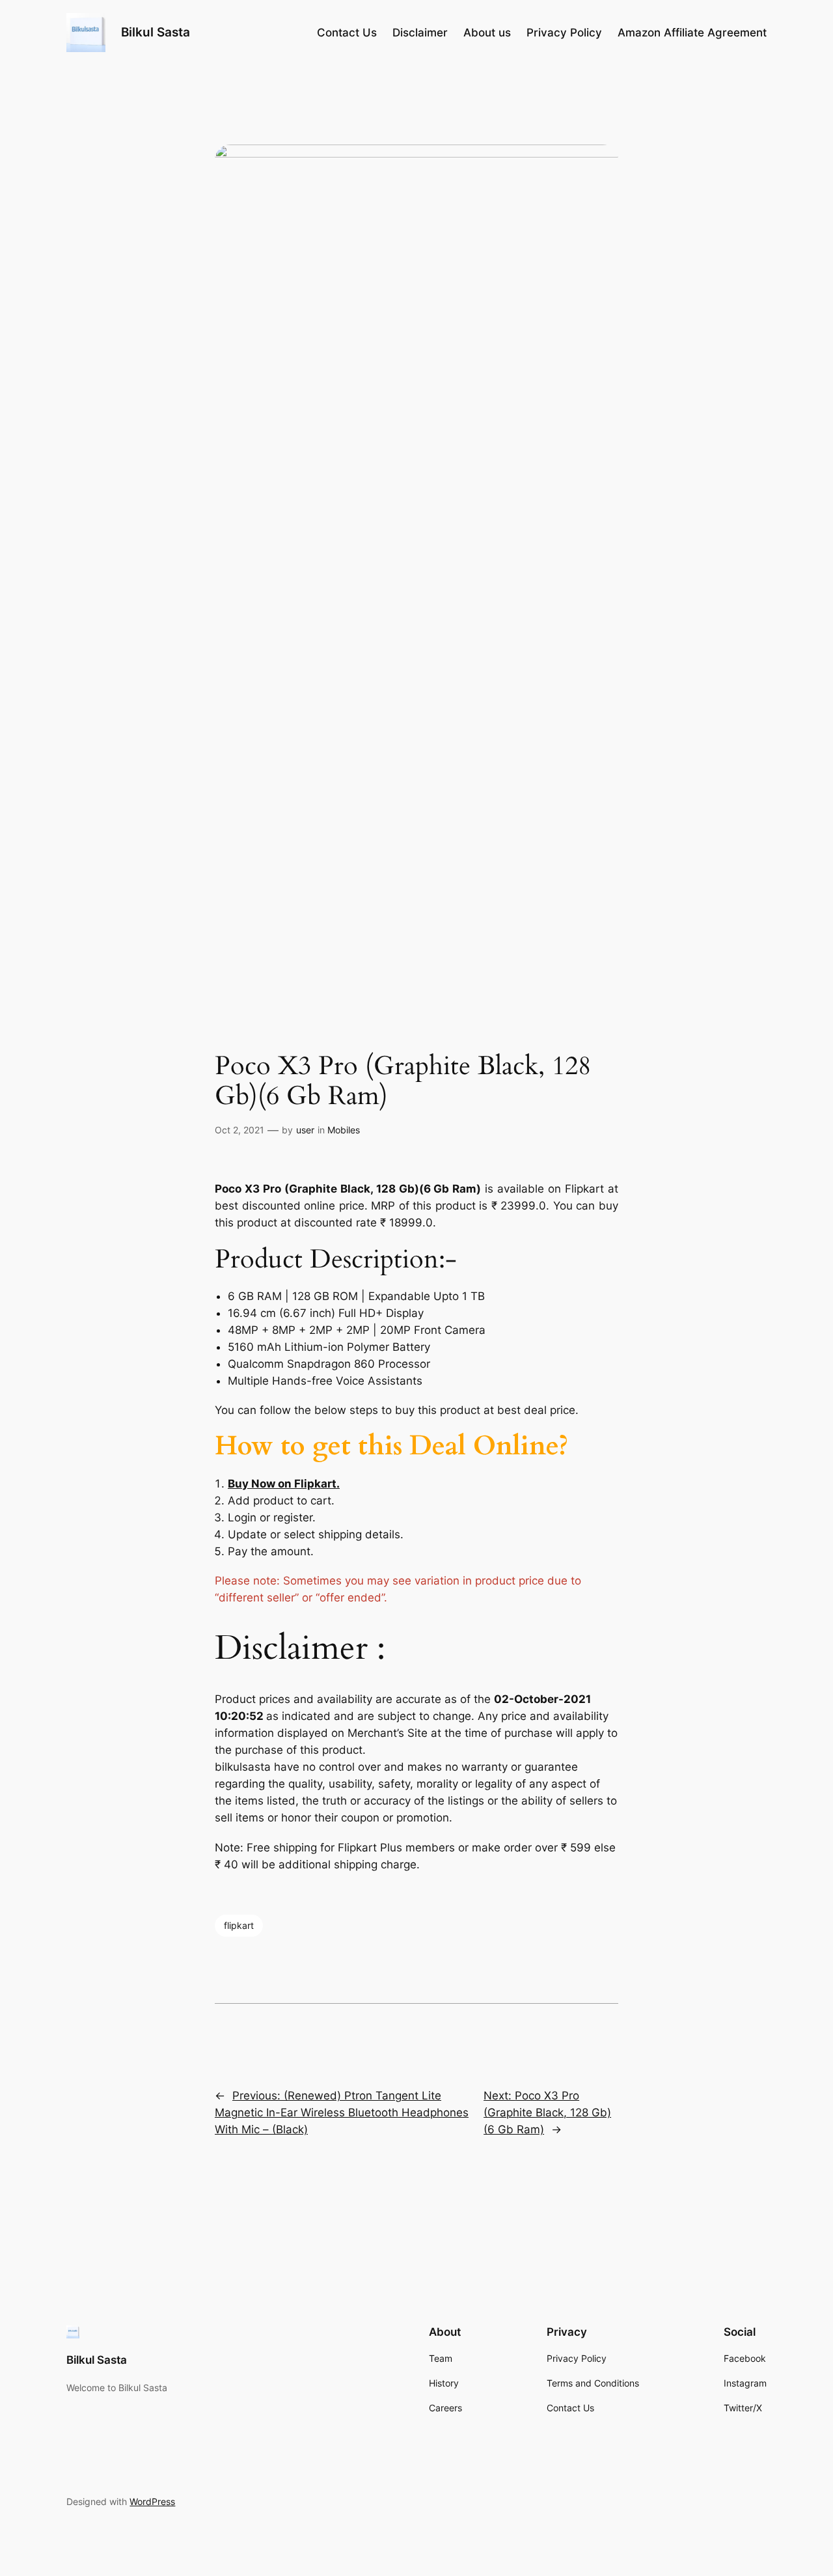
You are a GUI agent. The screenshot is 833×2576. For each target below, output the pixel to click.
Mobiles (344, 1130)
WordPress (152, 2501)
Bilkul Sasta (156, 32)
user (305, 1130)
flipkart (239, 1925)
